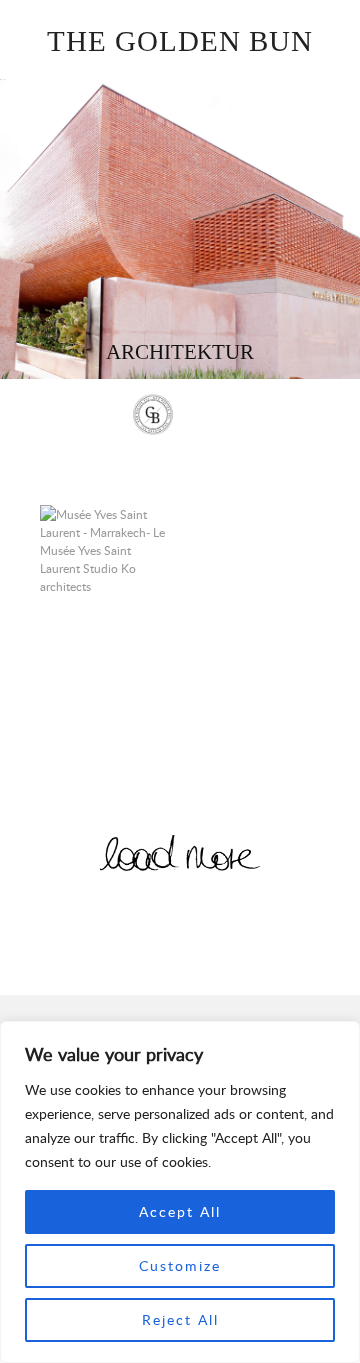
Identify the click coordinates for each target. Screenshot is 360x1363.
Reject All (180, 1319)
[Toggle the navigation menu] (206, 417)
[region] (180, 1192)
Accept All (180, 1211)
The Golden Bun (180, 41)
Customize (180, 1265)
